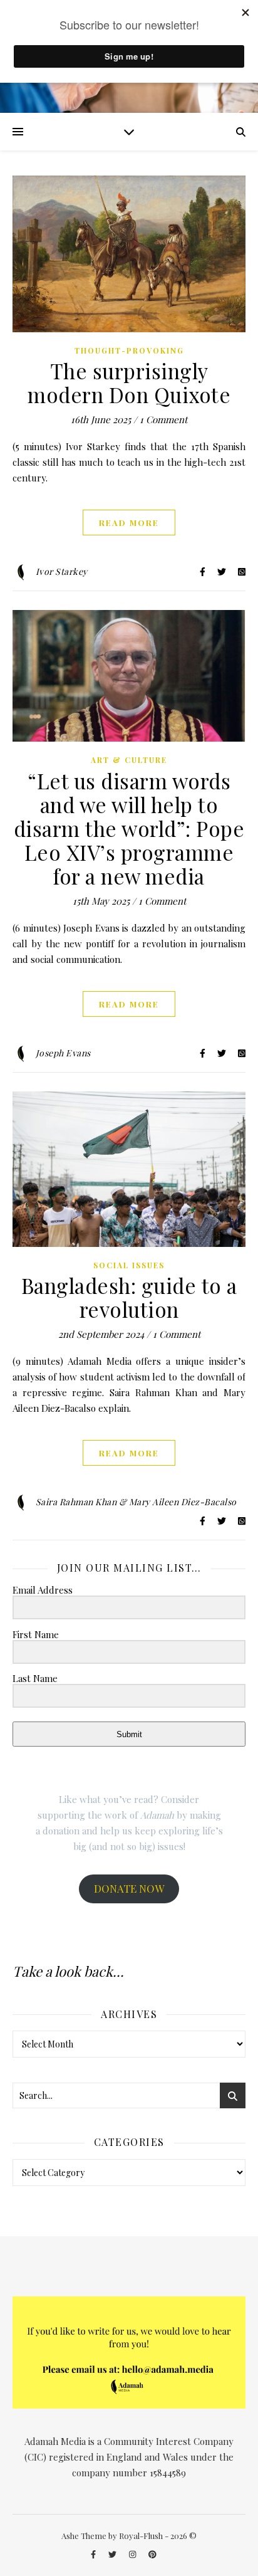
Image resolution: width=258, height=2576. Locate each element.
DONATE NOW (129, 1888)
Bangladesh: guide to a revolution (129, 1297)
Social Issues (129, 1265)
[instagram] (133, 2554)
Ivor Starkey (62, 571)
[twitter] (113, 2554)
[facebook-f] (94, 2554)
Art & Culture (129, 760)
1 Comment (163, 419)
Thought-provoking (129, 350)
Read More (129, 523)
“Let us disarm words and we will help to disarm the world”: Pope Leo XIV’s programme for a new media (129, 828)
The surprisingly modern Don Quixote (129, 382)
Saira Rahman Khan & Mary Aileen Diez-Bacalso (136, 1502)
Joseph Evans (63, 1053)
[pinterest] (152, 2554)
